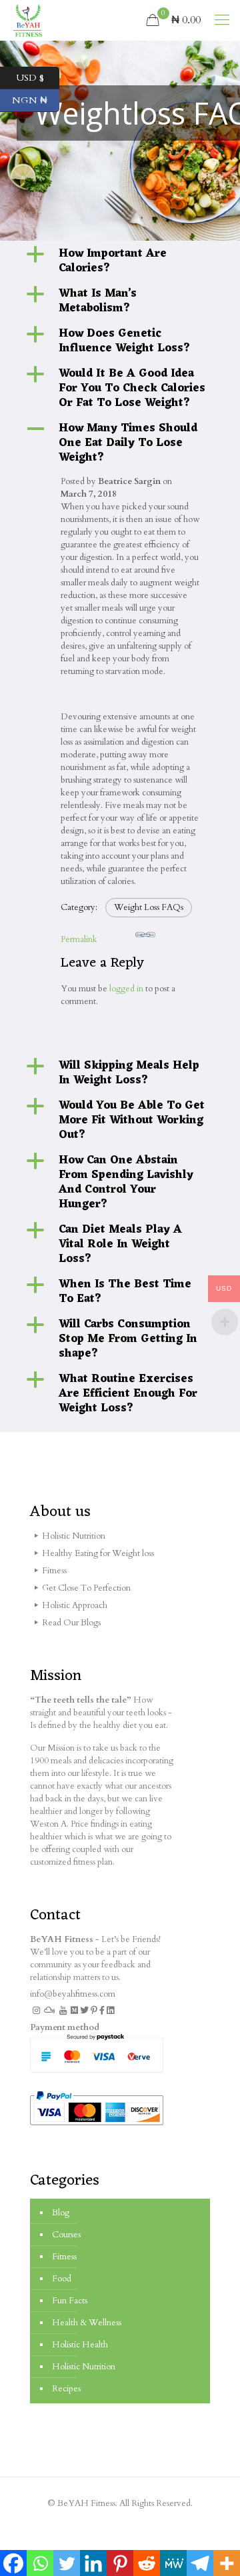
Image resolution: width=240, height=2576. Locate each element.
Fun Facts (70, 2301)
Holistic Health (80, 2345)
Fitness (64, 2257)
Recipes (66, 2389)
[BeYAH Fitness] (27, 20)
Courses (66, 2235)
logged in (126, 989)
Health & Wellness (87, 2323)
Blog (61, 2213)
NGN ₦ (36, 99)
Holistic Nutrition (84, 2367)
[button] (120, 261)
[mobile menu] (222, 20)
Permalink (79, 939)
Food (62, 2279)
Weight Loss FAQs (149, 907)
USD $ (38, 76)
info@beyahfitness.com (73, 1994)
